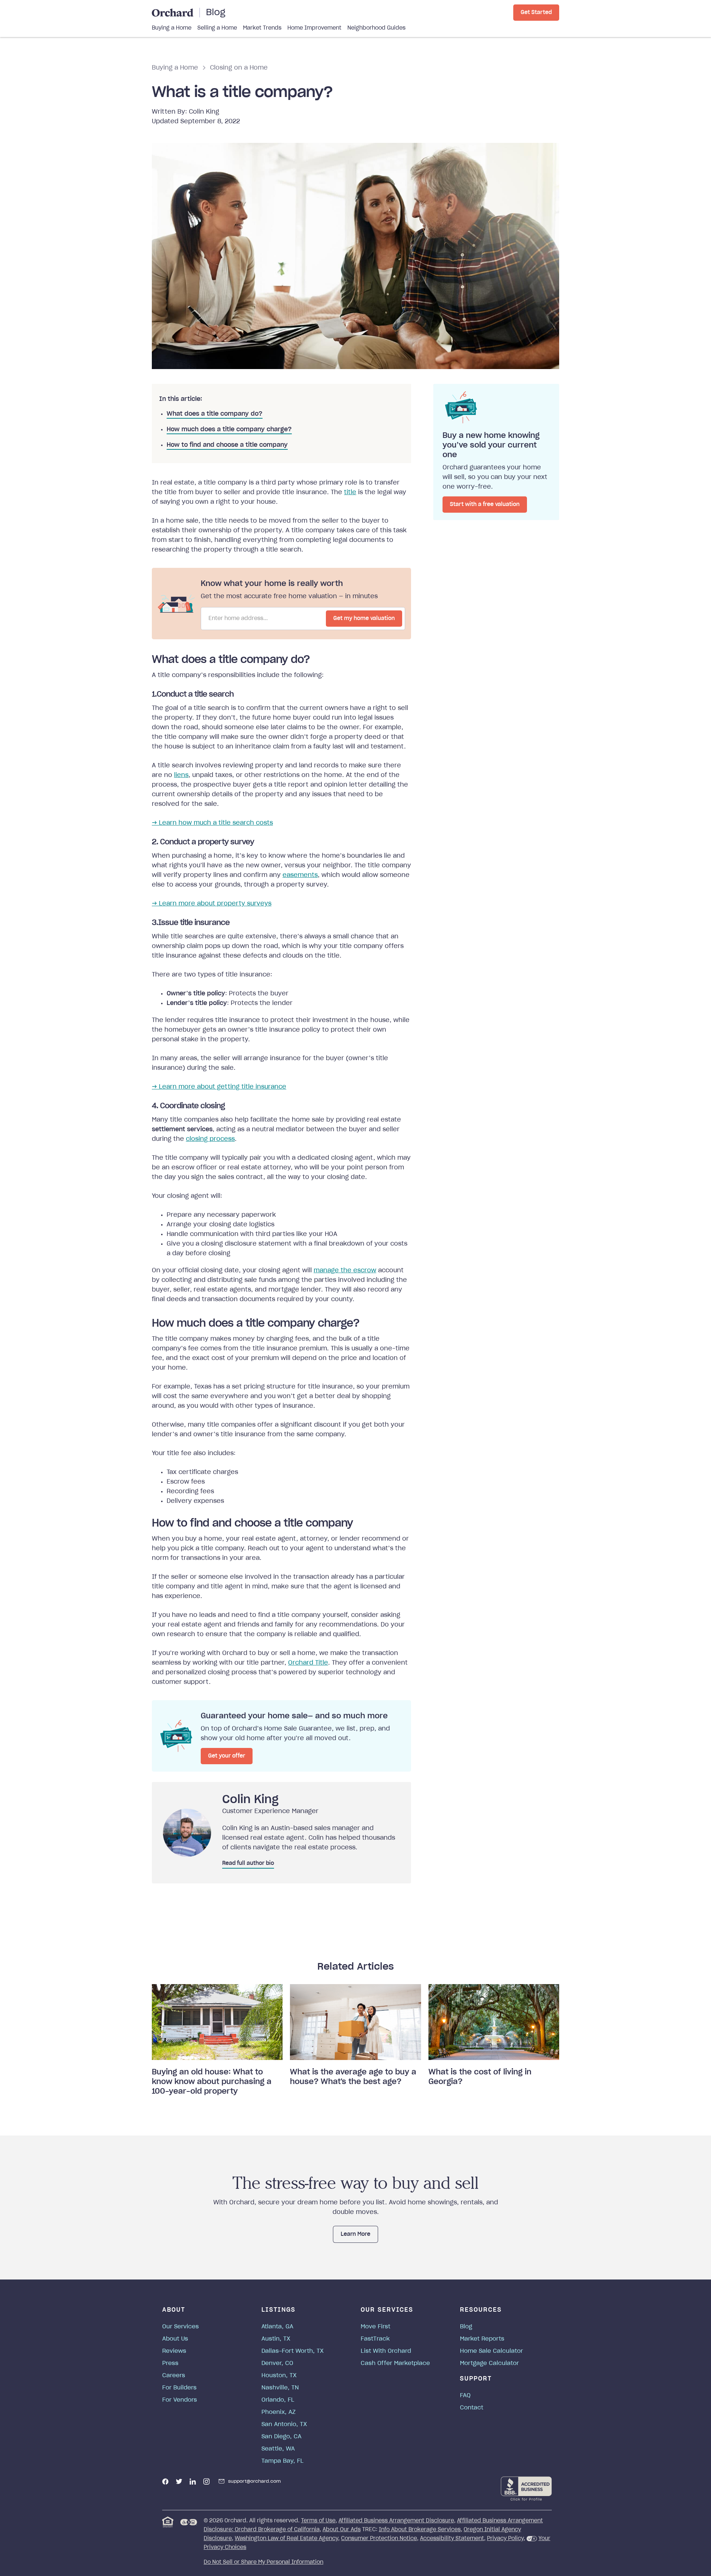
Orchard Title (308, 1663)
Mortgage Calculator (489, 2363)
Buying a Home (172, 28)
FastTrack (375, 2339)
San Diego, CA (281, 2437)
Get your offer (227, 1756)
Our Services (181, 2327)
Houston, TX (279, 2376)
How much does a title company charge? (229, 429)
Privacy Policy (505, 2539)
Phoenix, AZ (278, 2412)
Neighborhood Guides (376, 28)
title (350, 492)
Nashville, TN (280, 2388)
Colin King (204, 112)
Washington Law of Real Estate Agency (286, 2539)
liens (181, 775)
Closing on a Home (239, 68)
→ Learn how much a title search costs (212, 823)
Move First (375, 2327)
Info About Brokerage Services (420, 2530)
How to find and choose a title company (227, 445)
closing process (210, 1139)
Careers (174, 2376)
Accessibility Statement (452, 2539)
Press (170, 2363)
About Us (175, 2339)
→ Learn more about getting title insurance (219, 1087)
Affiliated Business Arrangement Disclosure (396, 2521)
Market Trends (262, 28)
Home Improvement (314, 28)
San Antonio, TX (284, 2424)
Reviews (174, 2351)
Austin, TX (276, 2339)
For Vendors (180, 2400)
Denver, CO (277, 2363)
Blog (216, 13)
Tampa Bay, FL (283, 2461)
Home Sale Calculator (491, 2351)
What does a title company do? (215, 414)
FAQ (465, 2396)
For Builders (179, 2388)
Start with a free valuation (485, 505)
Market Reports (482, 2339)
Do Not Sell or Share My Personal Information (263, 2562)
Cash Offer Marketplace (395, 2363)
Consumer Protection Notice (379, 2539)
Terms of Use (318, 2521)
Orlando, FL (278, 2400)
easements (300, 875)
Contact (472, 2408)
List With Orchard (386, 2351)
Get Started (536, 13)
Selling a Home (217, 28)
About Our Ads (342, 2530)
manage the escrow (345, 1270)
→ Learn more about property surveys (212, 904)
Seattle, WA (278, 2449)
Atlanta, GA (277, 2327)
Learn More (355, 2234)
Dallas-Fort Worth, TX (293, 2351)
